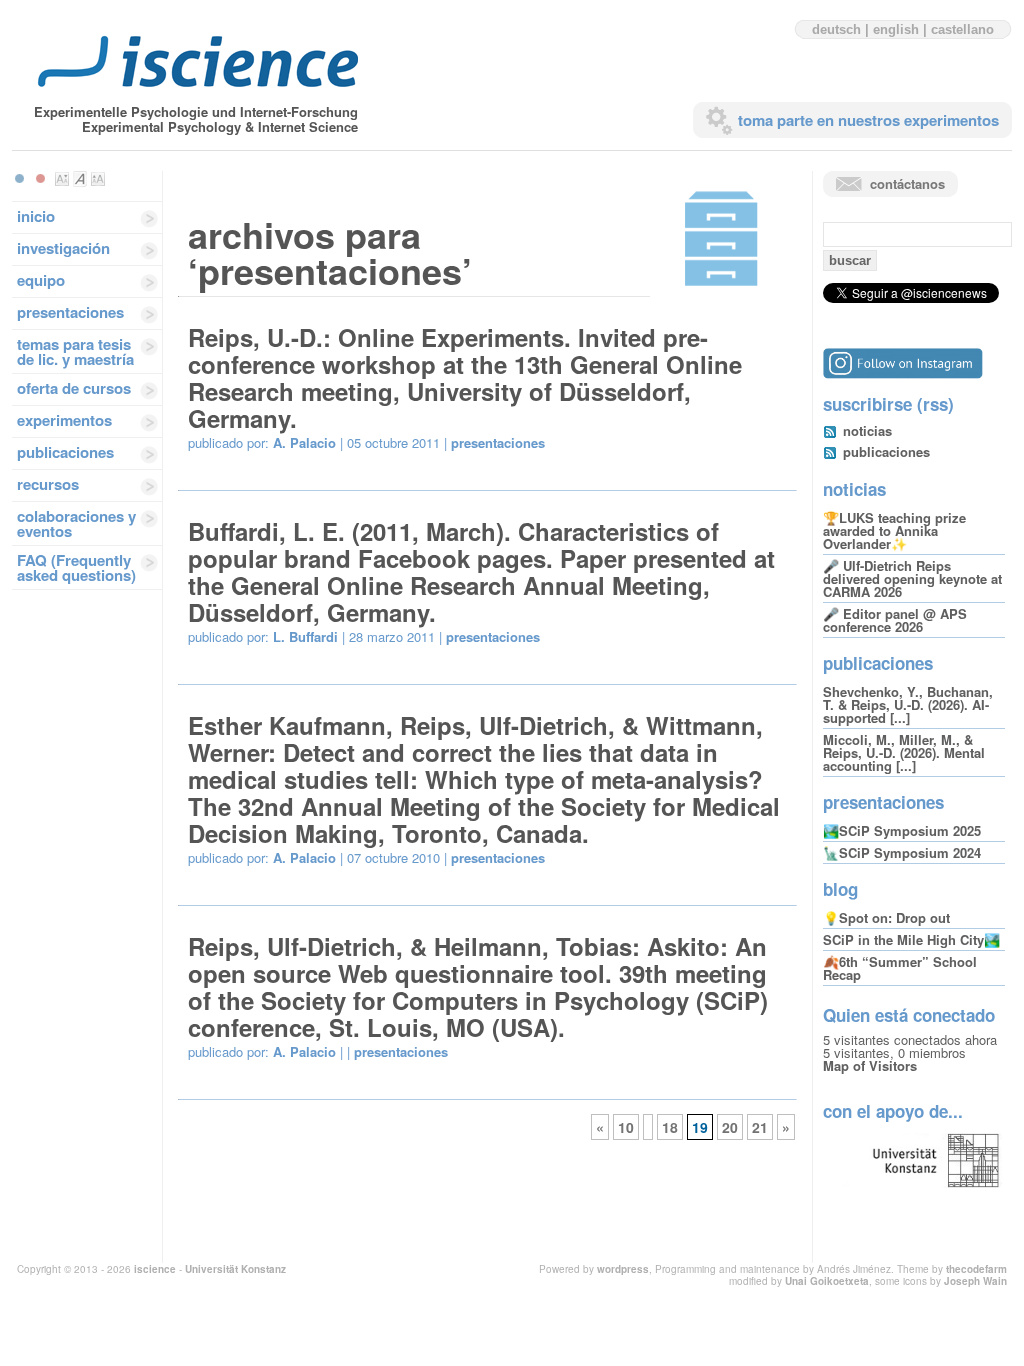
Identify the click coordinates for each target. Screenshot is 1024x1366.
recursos (48, 484)
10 (626, 1127)
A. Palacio (304, 442)
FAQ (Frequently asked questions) (76, 567)
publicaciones (65, 452)
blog (840, 889)
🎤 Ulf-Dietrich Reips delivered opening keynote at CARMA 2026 (912, 578)
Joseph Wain (975, 1281)
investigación (63, 248)
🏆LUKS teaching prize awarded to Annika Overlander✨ (894, 530)
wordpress (623, 1269)
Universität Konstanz (235, 1269)
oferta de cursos (74, 388)
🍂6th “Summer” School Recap (900, 968)
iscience (155, 1269)
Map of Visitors (870, 1065)
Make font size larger (98, 179)
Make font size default (80, 179)
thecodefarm (976, 1269)
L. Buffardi (305, 636)
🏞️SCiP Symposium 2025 (902, 830)
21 (760, 1127)
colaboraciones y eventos (76, 523)
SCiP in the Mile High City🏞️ (911, 939)
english (896, 29)
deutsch (836, 29)
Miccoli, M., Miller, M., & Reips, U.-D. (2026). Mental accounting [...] (904, 752)
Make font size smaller (62, 179)
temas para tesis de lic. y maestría (75, 351)
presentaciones (70, 312)
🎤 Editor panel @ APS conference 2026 (895, 620)
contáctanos (907, 183)
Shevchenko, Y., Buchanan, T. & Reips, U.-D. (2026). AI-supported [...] (908, 704)
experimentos (64, 420)
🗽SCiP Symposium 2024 (902, 852)
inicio (36, 216)
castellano (962, 29)
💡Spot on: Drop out (886, 917)
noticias (867, 430)
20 (730, 1127)
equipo (41, 280)
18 (670, 1127)
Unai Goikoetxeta (827, 1281)
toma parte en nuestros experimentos (868, 120)
